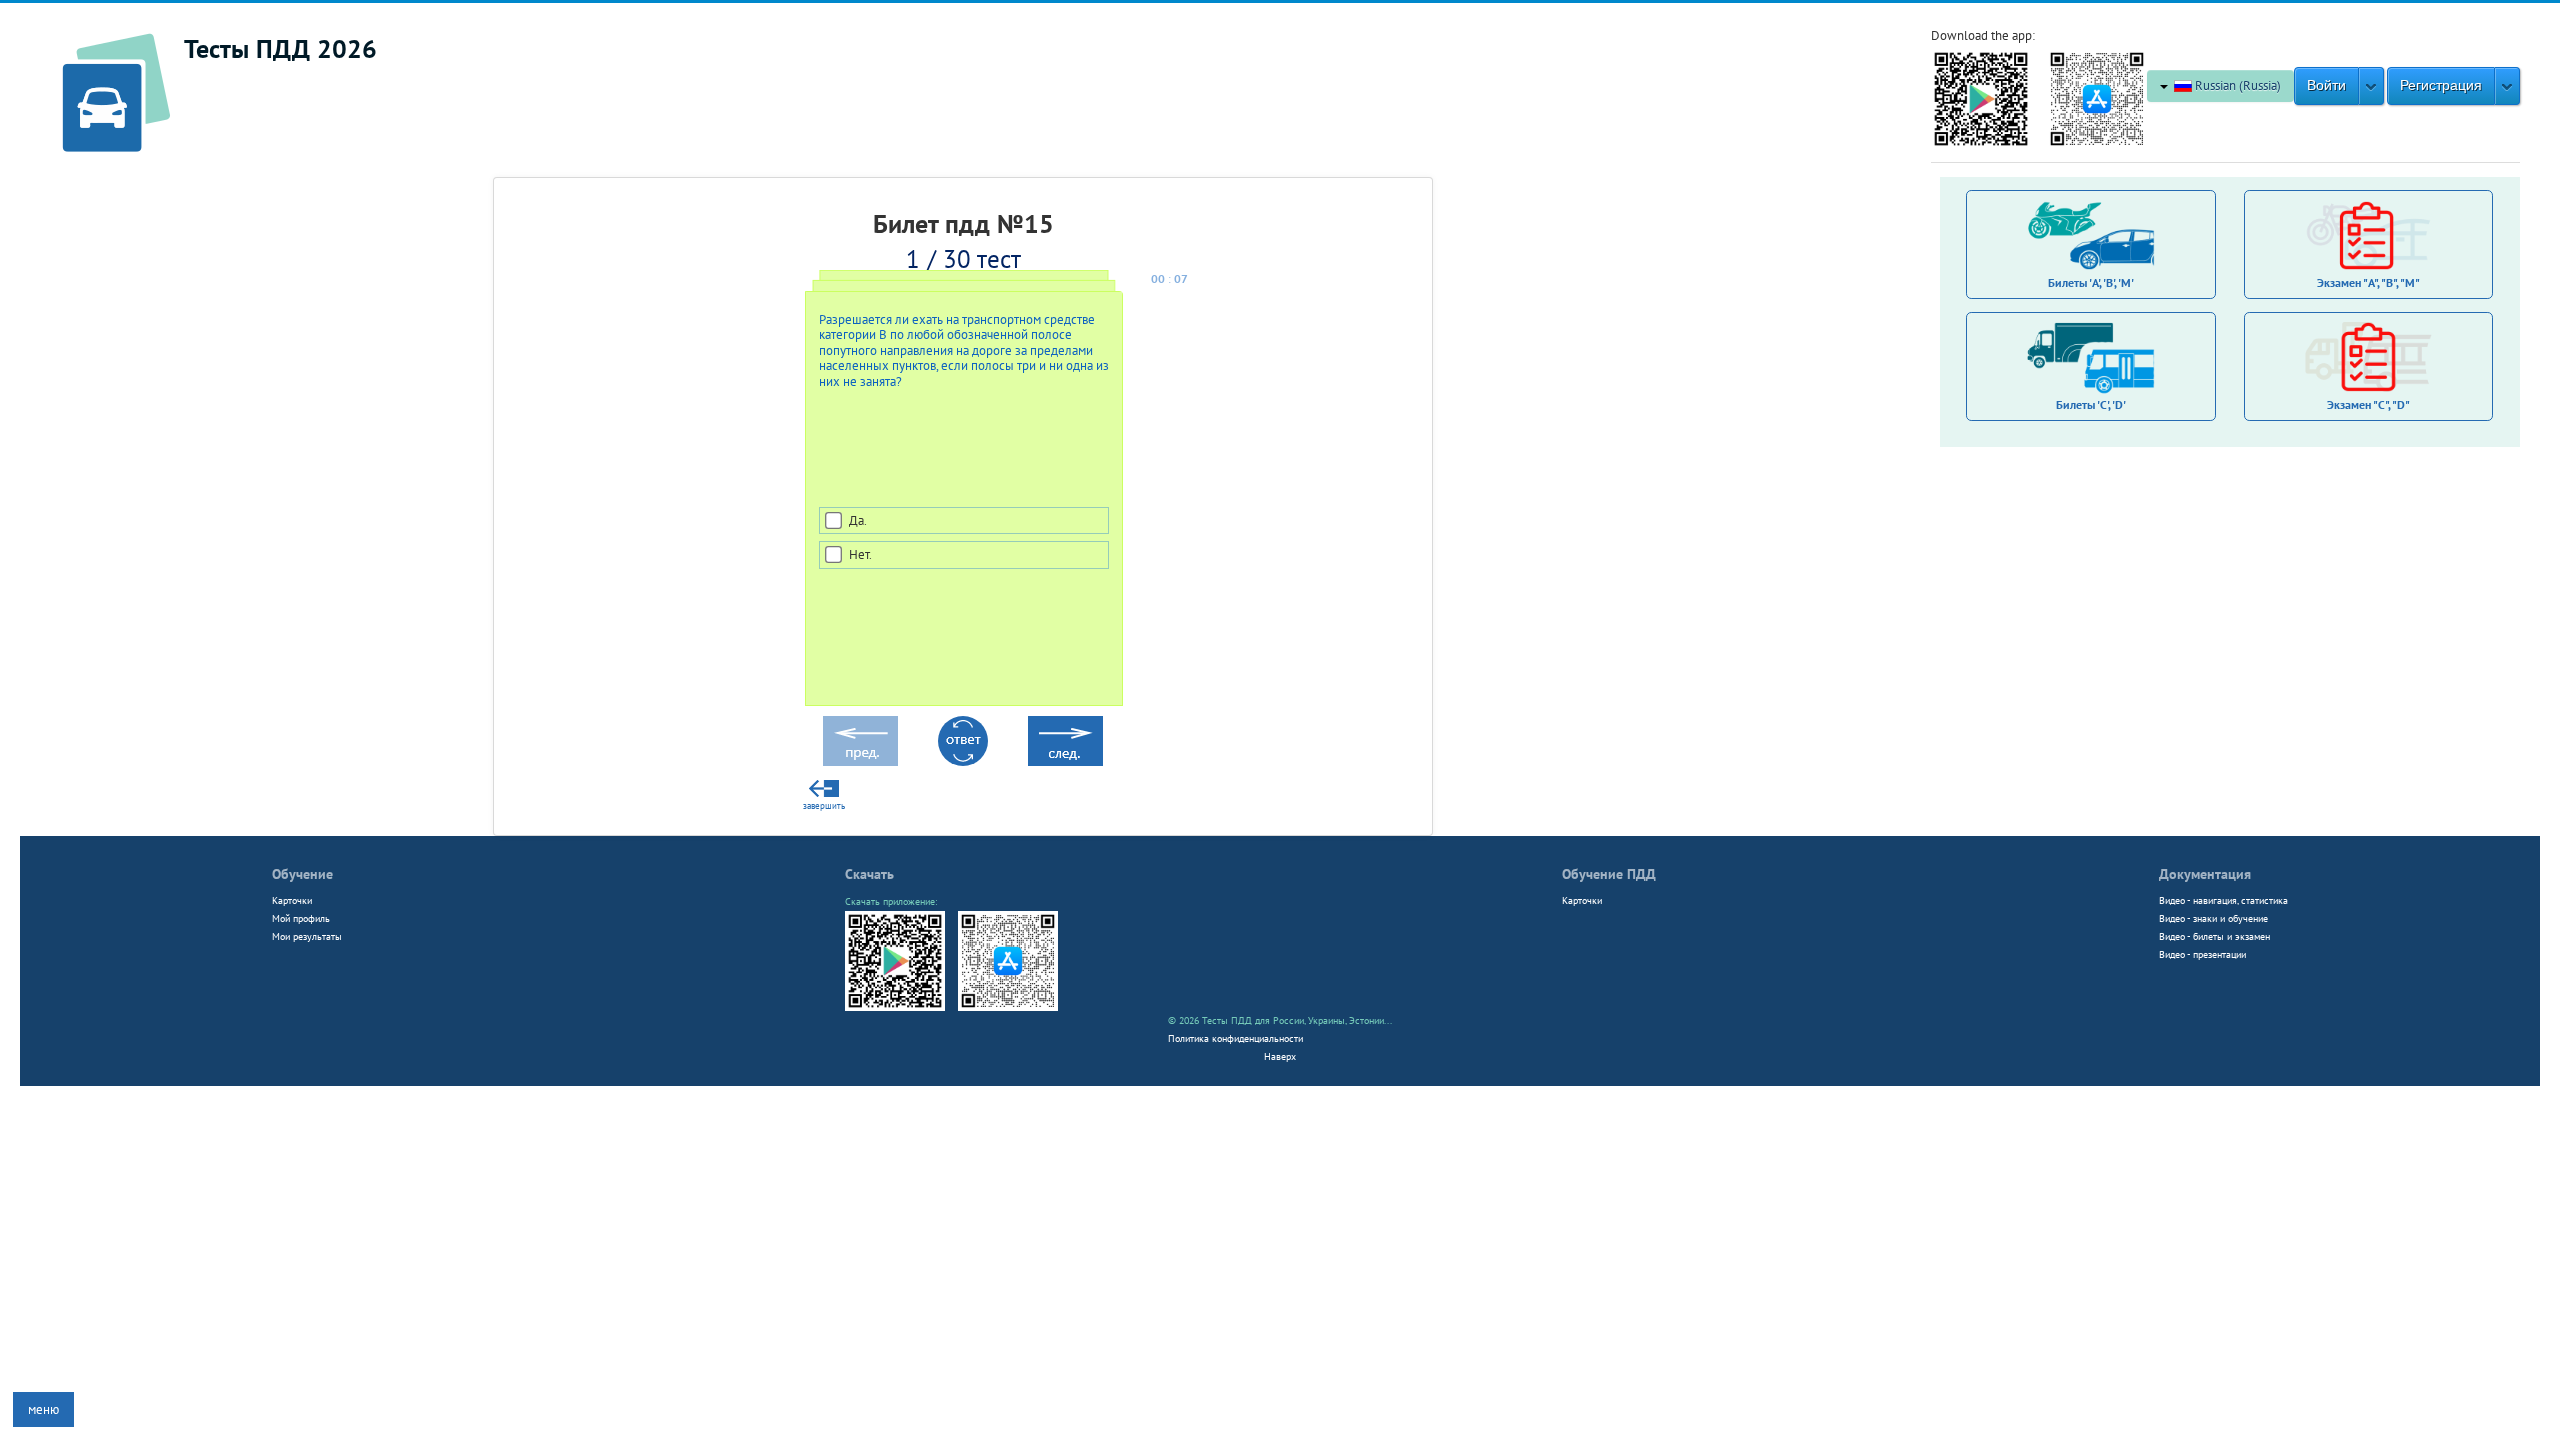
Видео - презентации (2202, 954)
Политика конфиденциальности (1235, 1038)
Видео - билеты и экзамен (2214, 936)
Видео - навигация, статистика (2223, 900)
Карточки (292, 900)
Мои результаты (307, 936)
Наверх (1280, 1056)
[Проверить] (963, 741)
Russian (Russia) (2236, 85)
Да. (858, 520)
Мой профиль (301, 918)
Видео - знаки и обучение (2213, 918)
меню (43, 1409)
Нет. (860, 554)
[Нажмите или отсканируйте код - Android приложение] (1981, 97)
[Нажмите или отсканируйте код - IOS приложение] (2097, 97)
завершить (824, 806)
